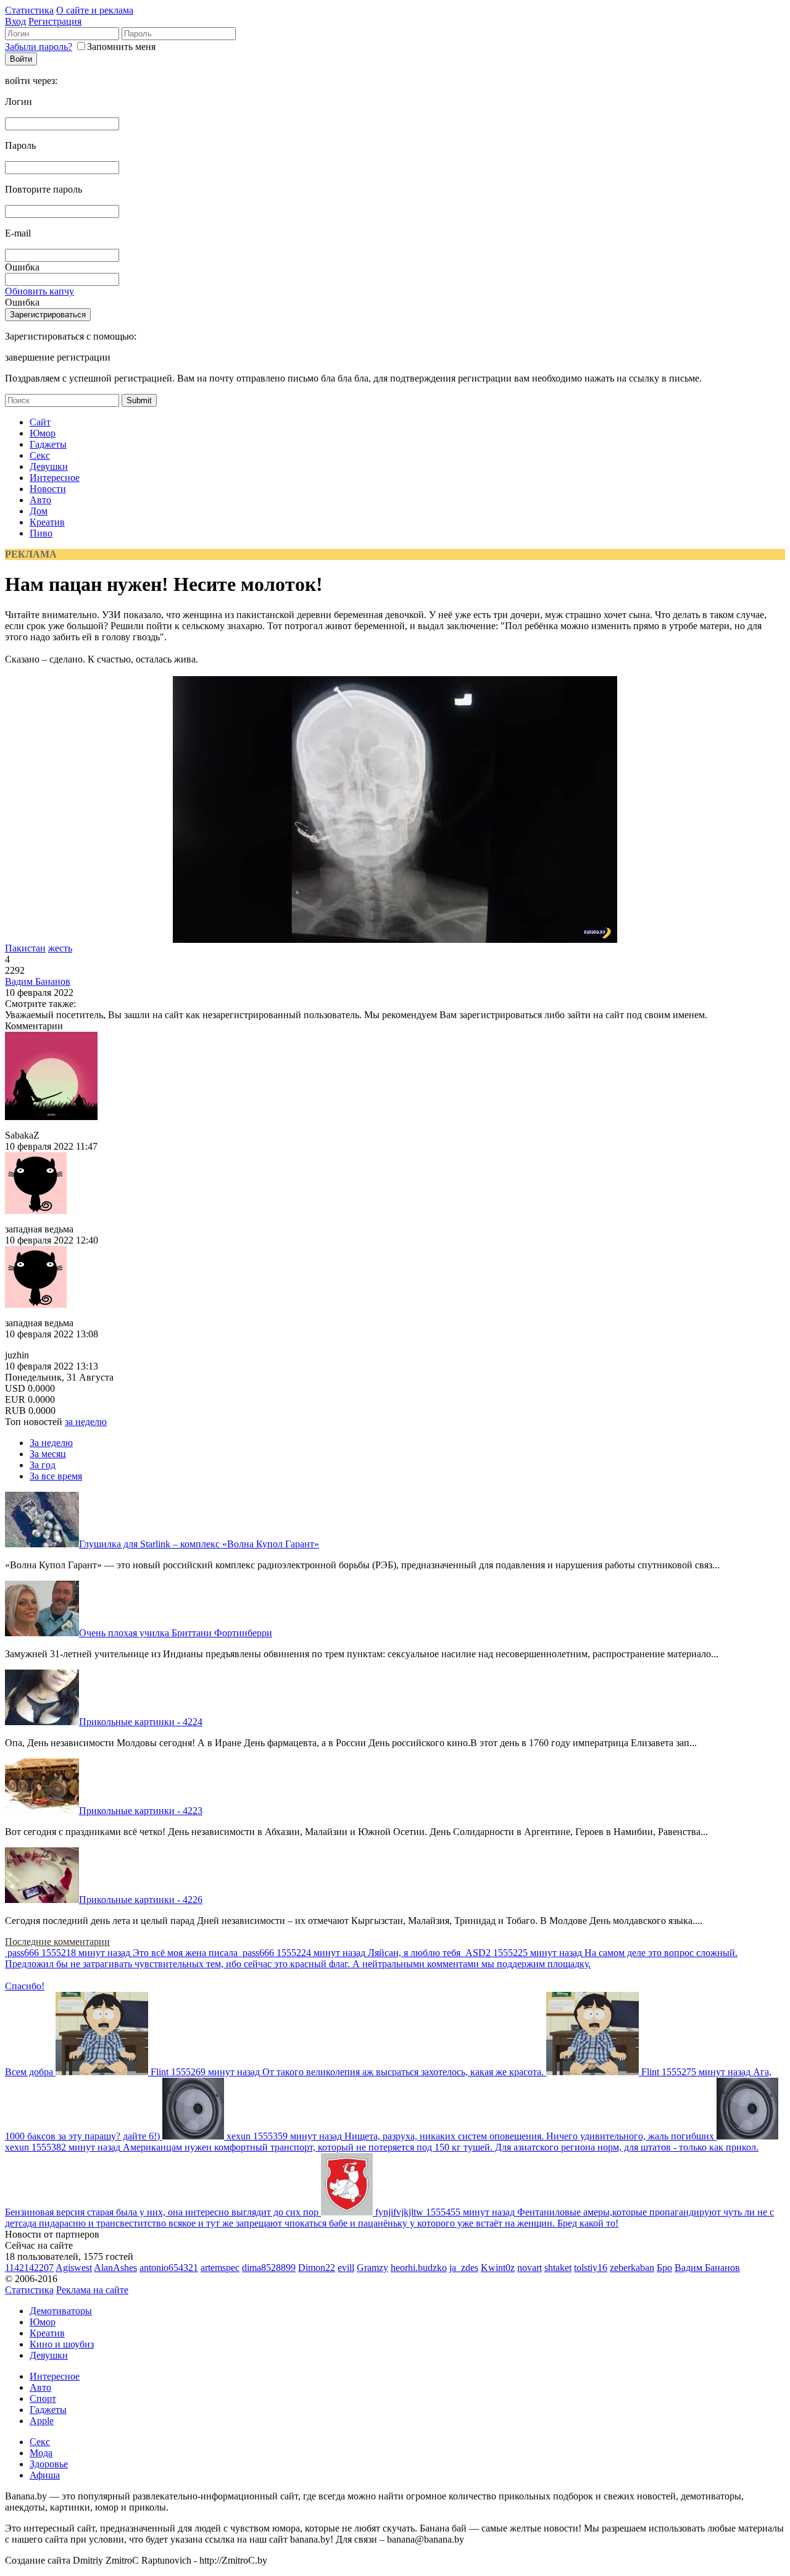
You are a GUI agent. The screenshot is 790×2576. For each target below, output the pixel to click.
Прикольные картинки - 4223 (141, 1811)
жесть (60, 948)
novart (530, 2268)
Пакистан (25, 948)
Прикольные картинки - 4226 (141, 1900)
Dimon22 (317, 2268)
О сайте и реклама (95, 10)
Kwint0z (498, 2268)
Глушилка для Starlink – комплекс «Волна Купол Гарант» (199, 1544)
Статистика (29, 10)
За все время (56, 1476)
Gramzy (372, 2268)
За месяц (48, 1454)
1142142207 (29, 2268)
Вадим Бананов (38, 981)
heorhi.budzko (419, 2268)
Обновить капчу (39, 291)
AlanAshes (115, 2268)
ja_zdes (464, 2268)
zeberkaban (632, 2268)
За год (43, 1465)
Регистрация (55, 21)
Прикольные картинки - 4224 (141, 1722)
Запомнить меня (121, 47)
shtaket (558, 2268)
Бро (664, 2268)
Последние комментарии (57, 1942)
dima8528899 (269, 2268)
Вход (15, 21)
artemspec (220, 2268)
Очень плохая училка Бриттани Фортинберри (176, 1633)
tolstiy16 (591, 2268)
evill (346, 2268)
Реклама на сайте (92, 2290)
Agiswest (74, 2268)
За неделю (51, 1443)
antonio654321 (169, 2268)
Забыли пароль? (39, 47)
